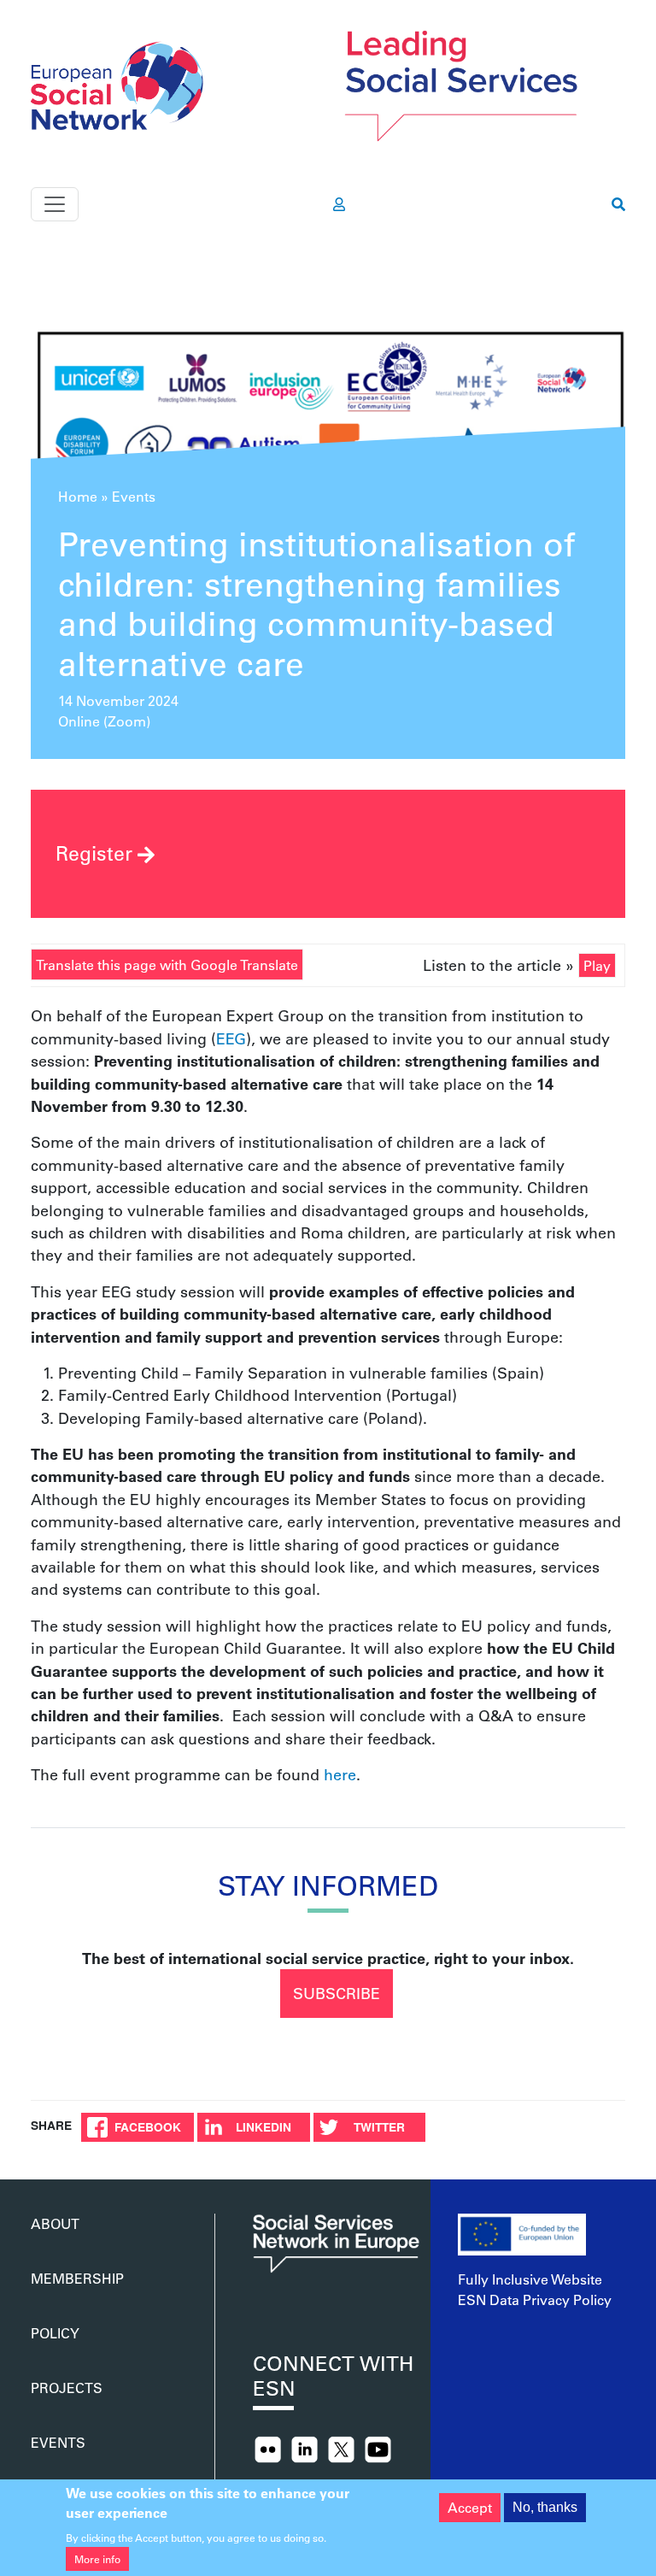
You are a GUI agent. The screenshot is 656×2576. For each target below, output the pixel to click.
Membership (77, 2278)
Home (78, 496)
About (55, 2223)
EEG (231, 1038)
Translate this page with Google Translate (167, 965)
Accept (470, 2507)
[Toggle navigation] (55, 204)
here (340, 1774)
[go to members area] (339, 204)
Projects (67, 2388)
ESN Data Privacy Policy (535, 2300)
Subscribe (337, 1993)
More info (97, 2559)
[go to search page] (618, 204)
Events (134, 496)
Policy (55, 2333)
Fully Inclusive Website (530, 2279)
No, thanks (545, 2507)
